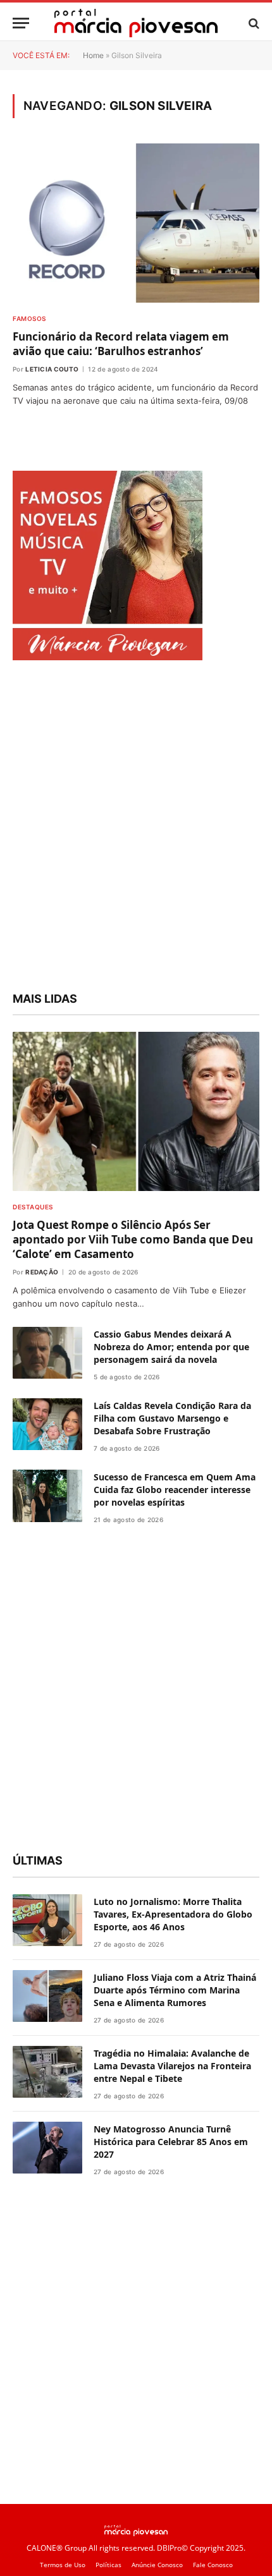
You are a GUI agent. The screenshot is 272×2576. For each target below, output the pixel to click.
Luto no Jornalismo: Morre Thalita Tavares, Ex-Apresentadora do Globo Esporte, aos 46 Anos (173, 1914)
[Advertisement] (136, 828)
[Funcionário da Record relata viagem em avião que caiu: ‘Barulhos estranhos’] (136, 223)
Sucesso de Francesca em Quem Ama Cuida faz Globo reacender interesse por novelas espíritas (175, 1490)
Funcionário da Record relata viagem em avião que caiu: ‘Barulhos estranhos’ (121, 344)
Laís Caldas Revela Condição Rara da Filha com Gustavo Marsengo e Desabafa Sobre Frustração (172, 1418)
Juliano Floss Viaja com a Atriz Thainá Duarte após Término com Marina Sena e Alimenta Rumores (175, 1990)
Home (93, 55)
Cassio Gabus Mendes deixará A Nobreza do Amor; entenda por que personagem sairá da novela (171, 1347)
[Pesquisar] (253, 23)
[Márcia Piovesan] (136, 23)
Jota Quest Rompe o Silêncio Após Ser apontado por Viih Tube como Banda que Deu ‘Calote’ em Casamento (133, 1239)
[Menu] (21, 23)
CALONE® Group (57, 2548)
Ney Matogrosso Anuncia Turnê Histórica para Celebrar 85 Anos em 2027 (171, 2142)
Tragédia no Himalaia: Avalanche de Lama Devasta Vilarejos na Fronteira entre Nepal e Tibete (172, 2066)
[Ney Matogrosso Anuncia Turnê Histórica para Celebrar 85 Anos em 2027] (47, 2148)
